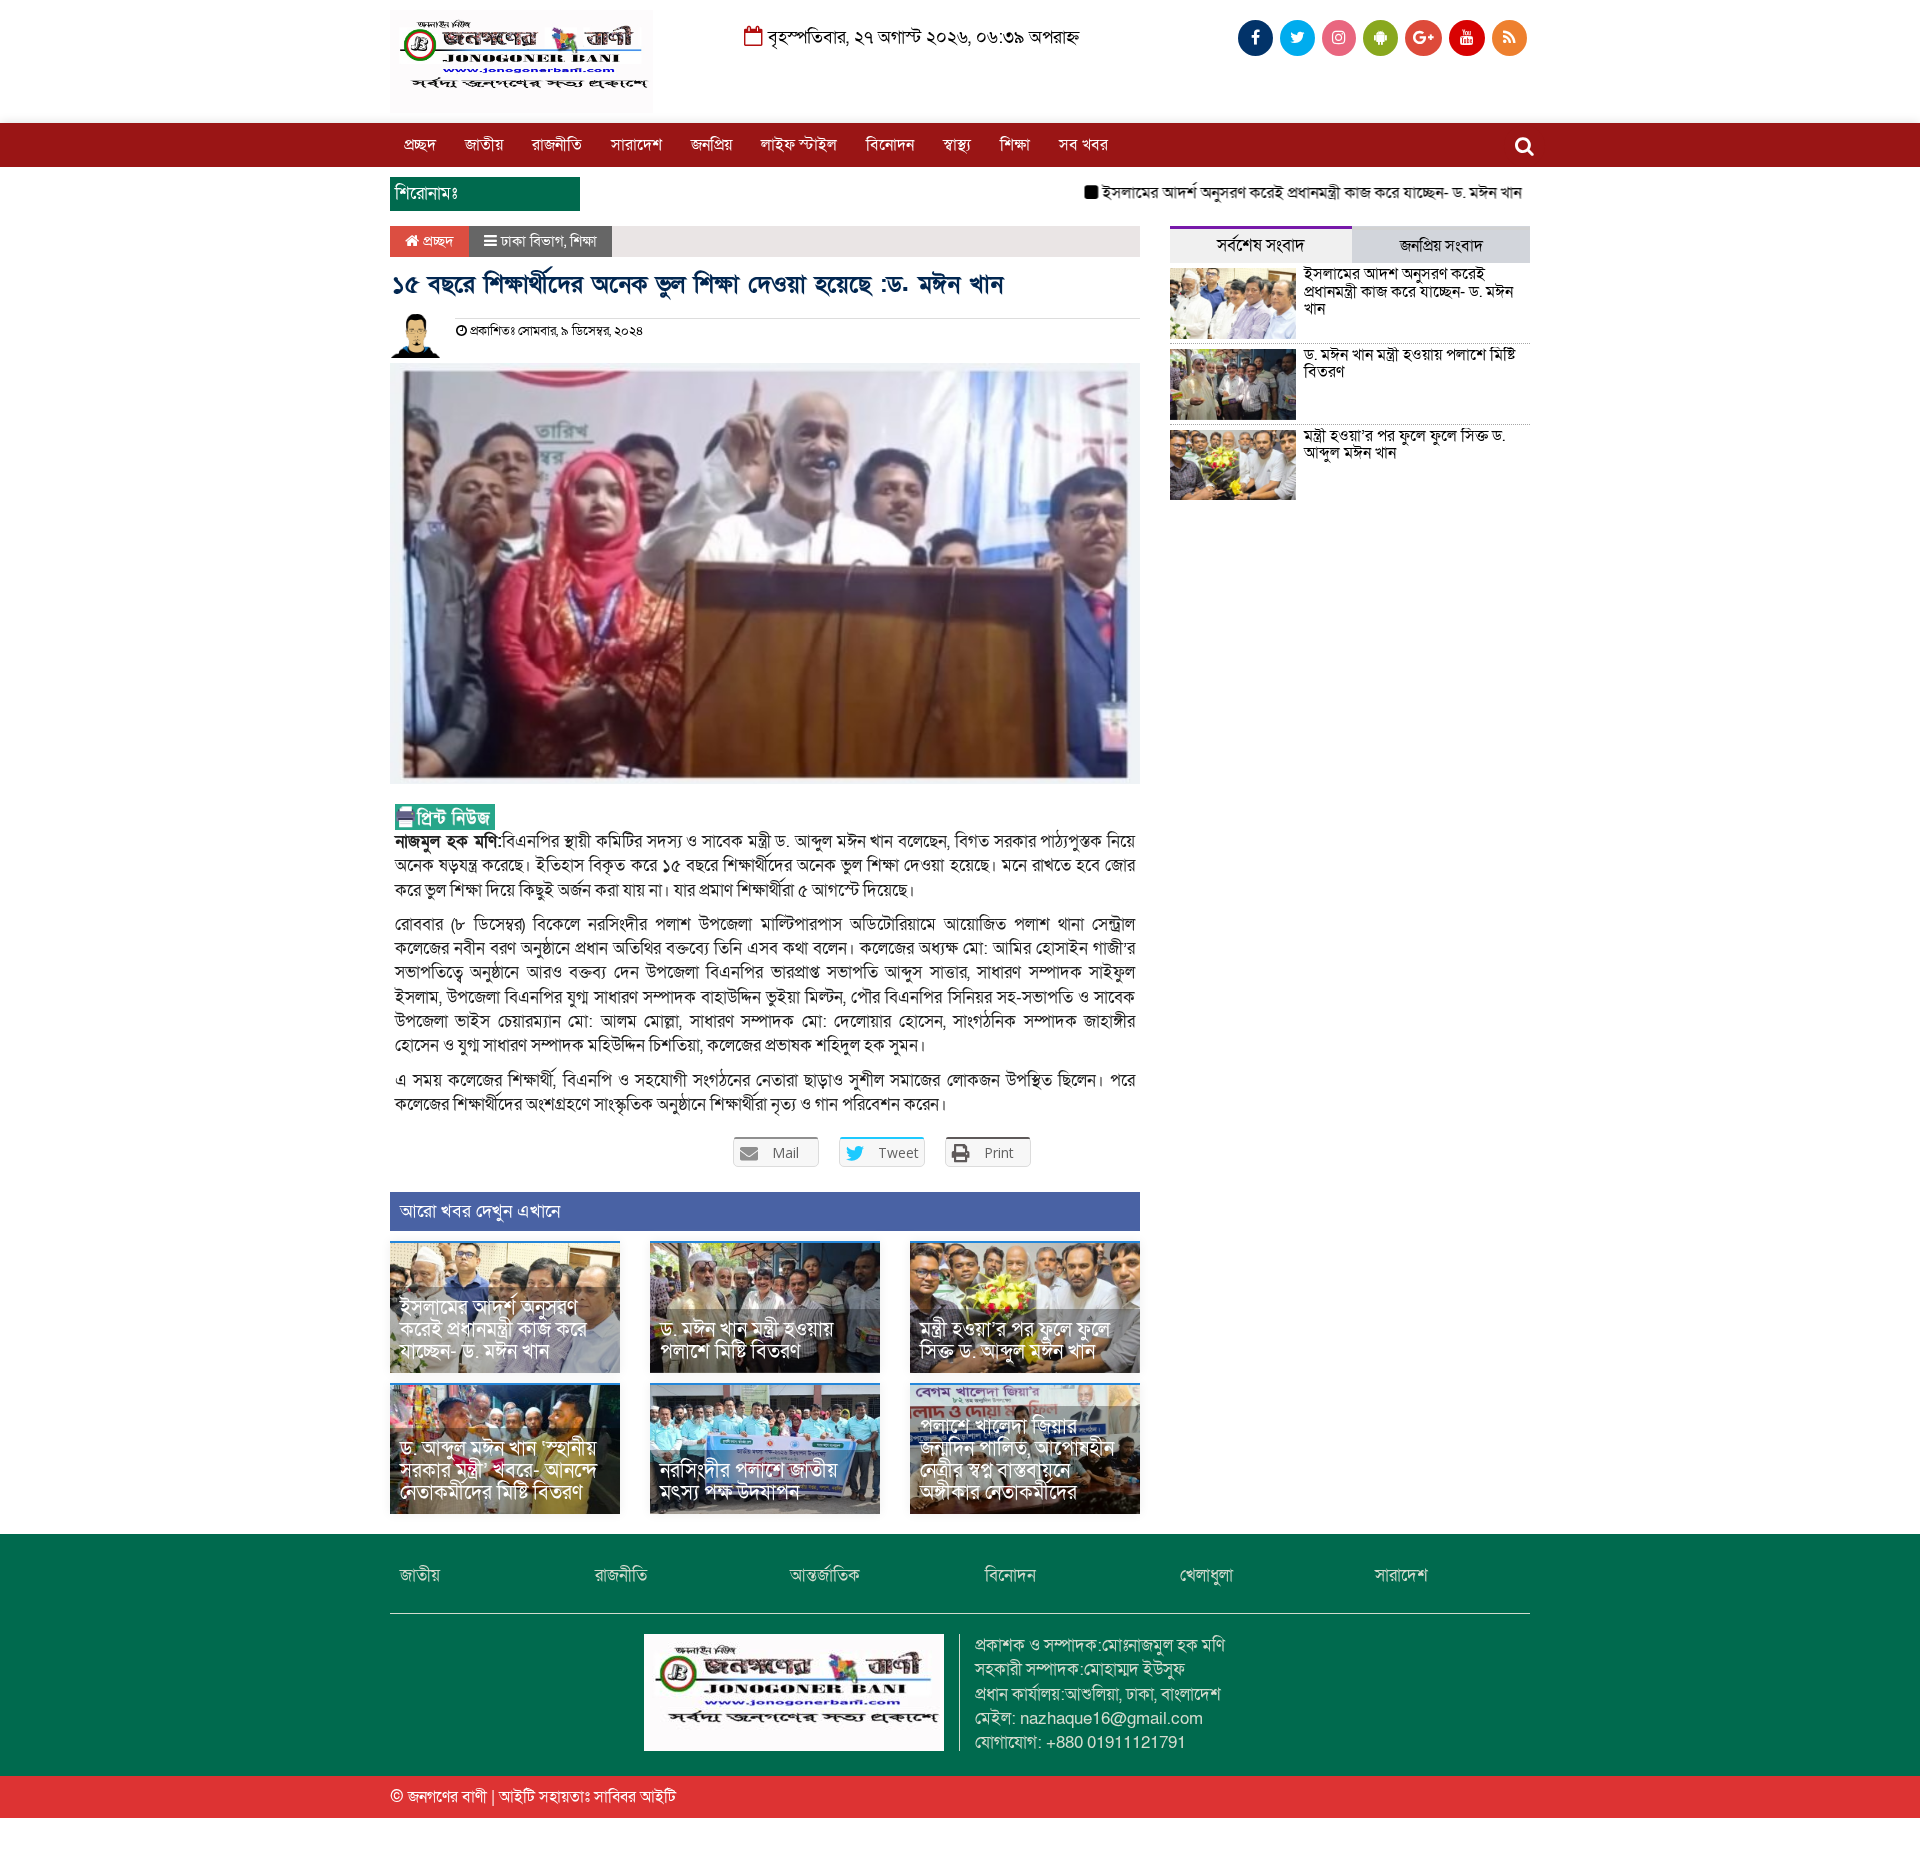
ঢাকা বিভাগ (532, 241)
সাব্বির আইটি (635, 1797)
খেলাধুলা (1206, 1575)
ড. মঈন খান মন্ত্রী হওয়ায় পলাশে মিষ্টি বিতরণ (747, 1341)
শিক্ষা (1015, 145)
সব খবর (1083, 145)
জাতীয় (484, 145)
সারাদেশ (636, 145)
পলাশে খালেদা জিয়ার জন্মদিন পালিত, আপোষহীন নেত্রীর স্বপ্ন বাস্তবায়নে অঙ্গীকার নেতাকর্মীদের (1017, 1460)
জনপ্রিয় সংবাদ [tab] (1441, 246)
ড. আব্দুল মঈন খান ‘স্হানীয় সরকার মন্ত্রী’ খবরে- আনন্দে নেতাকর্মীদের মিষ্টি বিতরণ (498, 1471)
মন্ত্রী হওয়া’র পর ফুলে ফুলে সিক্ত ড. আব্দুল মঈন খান (1015, 1341)
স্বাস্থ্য (957, 145)
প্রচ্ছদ (420, 145)
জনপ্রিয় (711, 145)
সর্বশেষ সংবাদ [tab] (1261, 245)
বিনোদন (890, 145)
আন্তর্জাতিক (825, 1575)
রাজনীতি (557, 145)
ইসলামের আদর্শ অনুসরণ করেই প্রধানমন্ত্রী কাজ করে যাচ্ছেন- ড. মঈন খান (1270, 193)
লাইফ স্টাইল (799, 145)
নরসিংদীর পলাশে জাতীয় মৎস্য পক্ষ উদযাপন (749, 1482)
